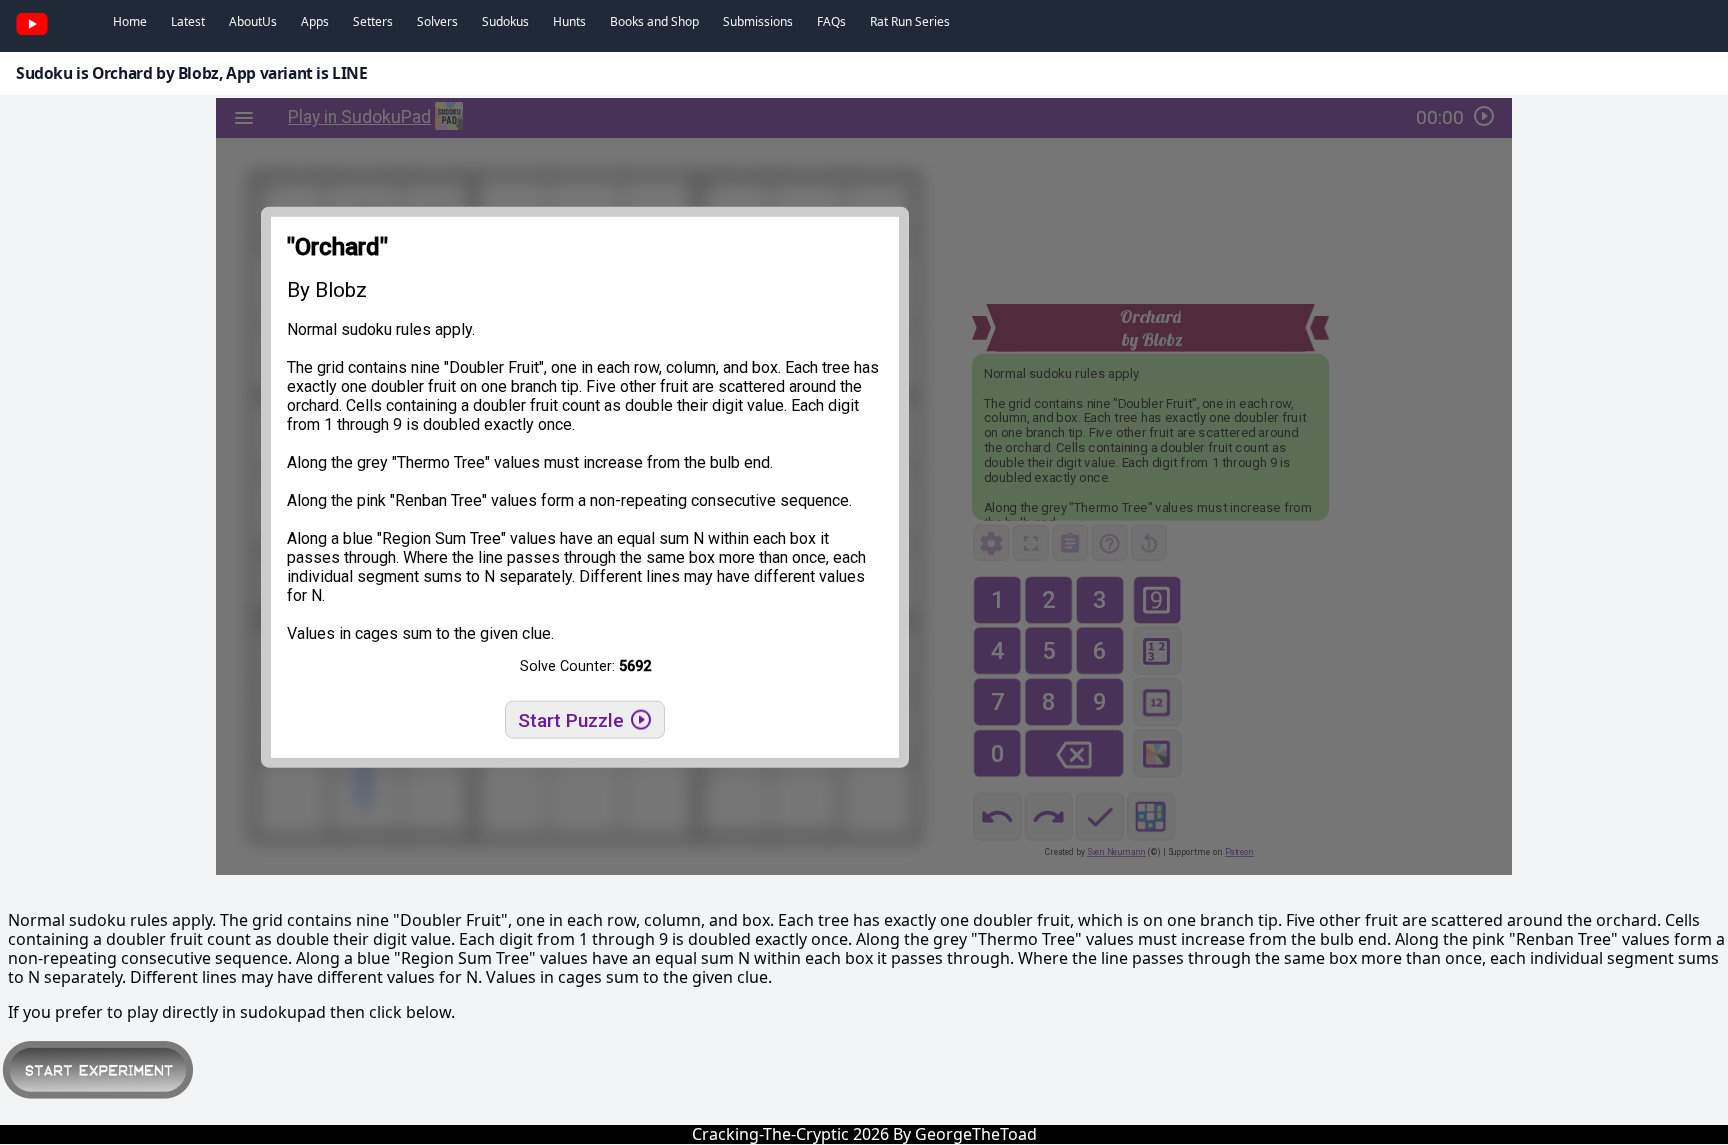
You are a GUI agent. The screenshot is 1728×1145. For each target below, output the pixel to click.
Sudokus (505, 21)
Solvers (437, 21)
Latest (188, 21)
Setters (373, 21)
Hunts (569, 21)
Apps (315, 21)
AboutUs (253, 21)
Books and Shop (654, 21)
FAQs (831, 21)
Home (130, 21)
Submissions (758, 21)
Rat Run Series (910, 21)
